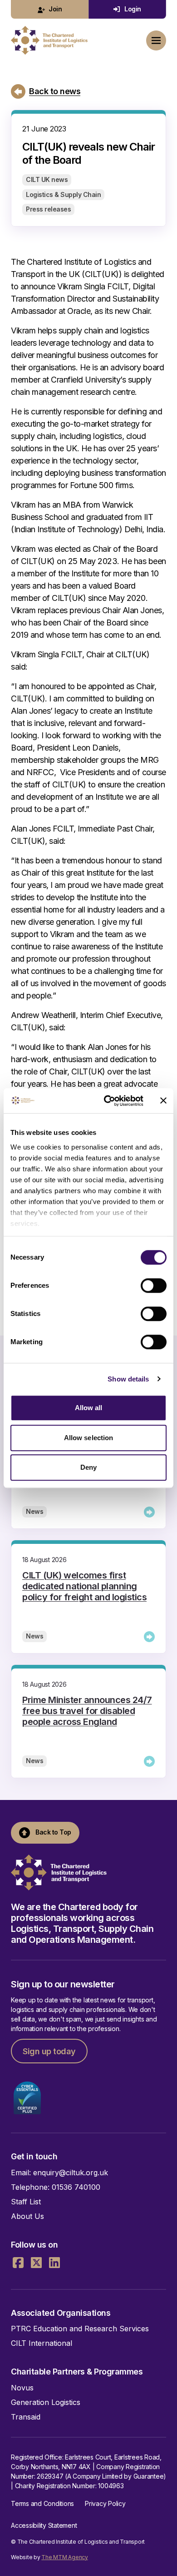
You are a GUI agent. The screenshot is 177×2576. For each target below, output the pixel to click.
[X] (36, 2263)
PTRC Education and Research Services (80, 2329)
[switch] (154, 1285)
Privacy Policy (105, 2503)
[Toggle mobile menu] (156, 40)
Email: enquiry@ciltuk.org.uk (59, 2173)
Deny (88, 1467)
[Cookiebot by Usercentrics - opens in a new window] (107, 1101)
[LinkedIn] (54, 2263)
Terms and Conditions (42, 2503)
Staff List (26, 2202)
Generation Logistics (46, 2402)
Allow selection (89, 1438)
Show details (128, 1379)
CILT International (42, 2343)
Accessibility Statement (44, 2525)
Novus (22, 2388)
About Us (27, 2216)
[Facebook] (18, 2263)
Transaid (26, 2417)
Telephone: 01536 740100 (56, 2187)
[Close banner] (163, 1101)
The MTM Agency (65, 2557)
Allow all (89, 1408)
